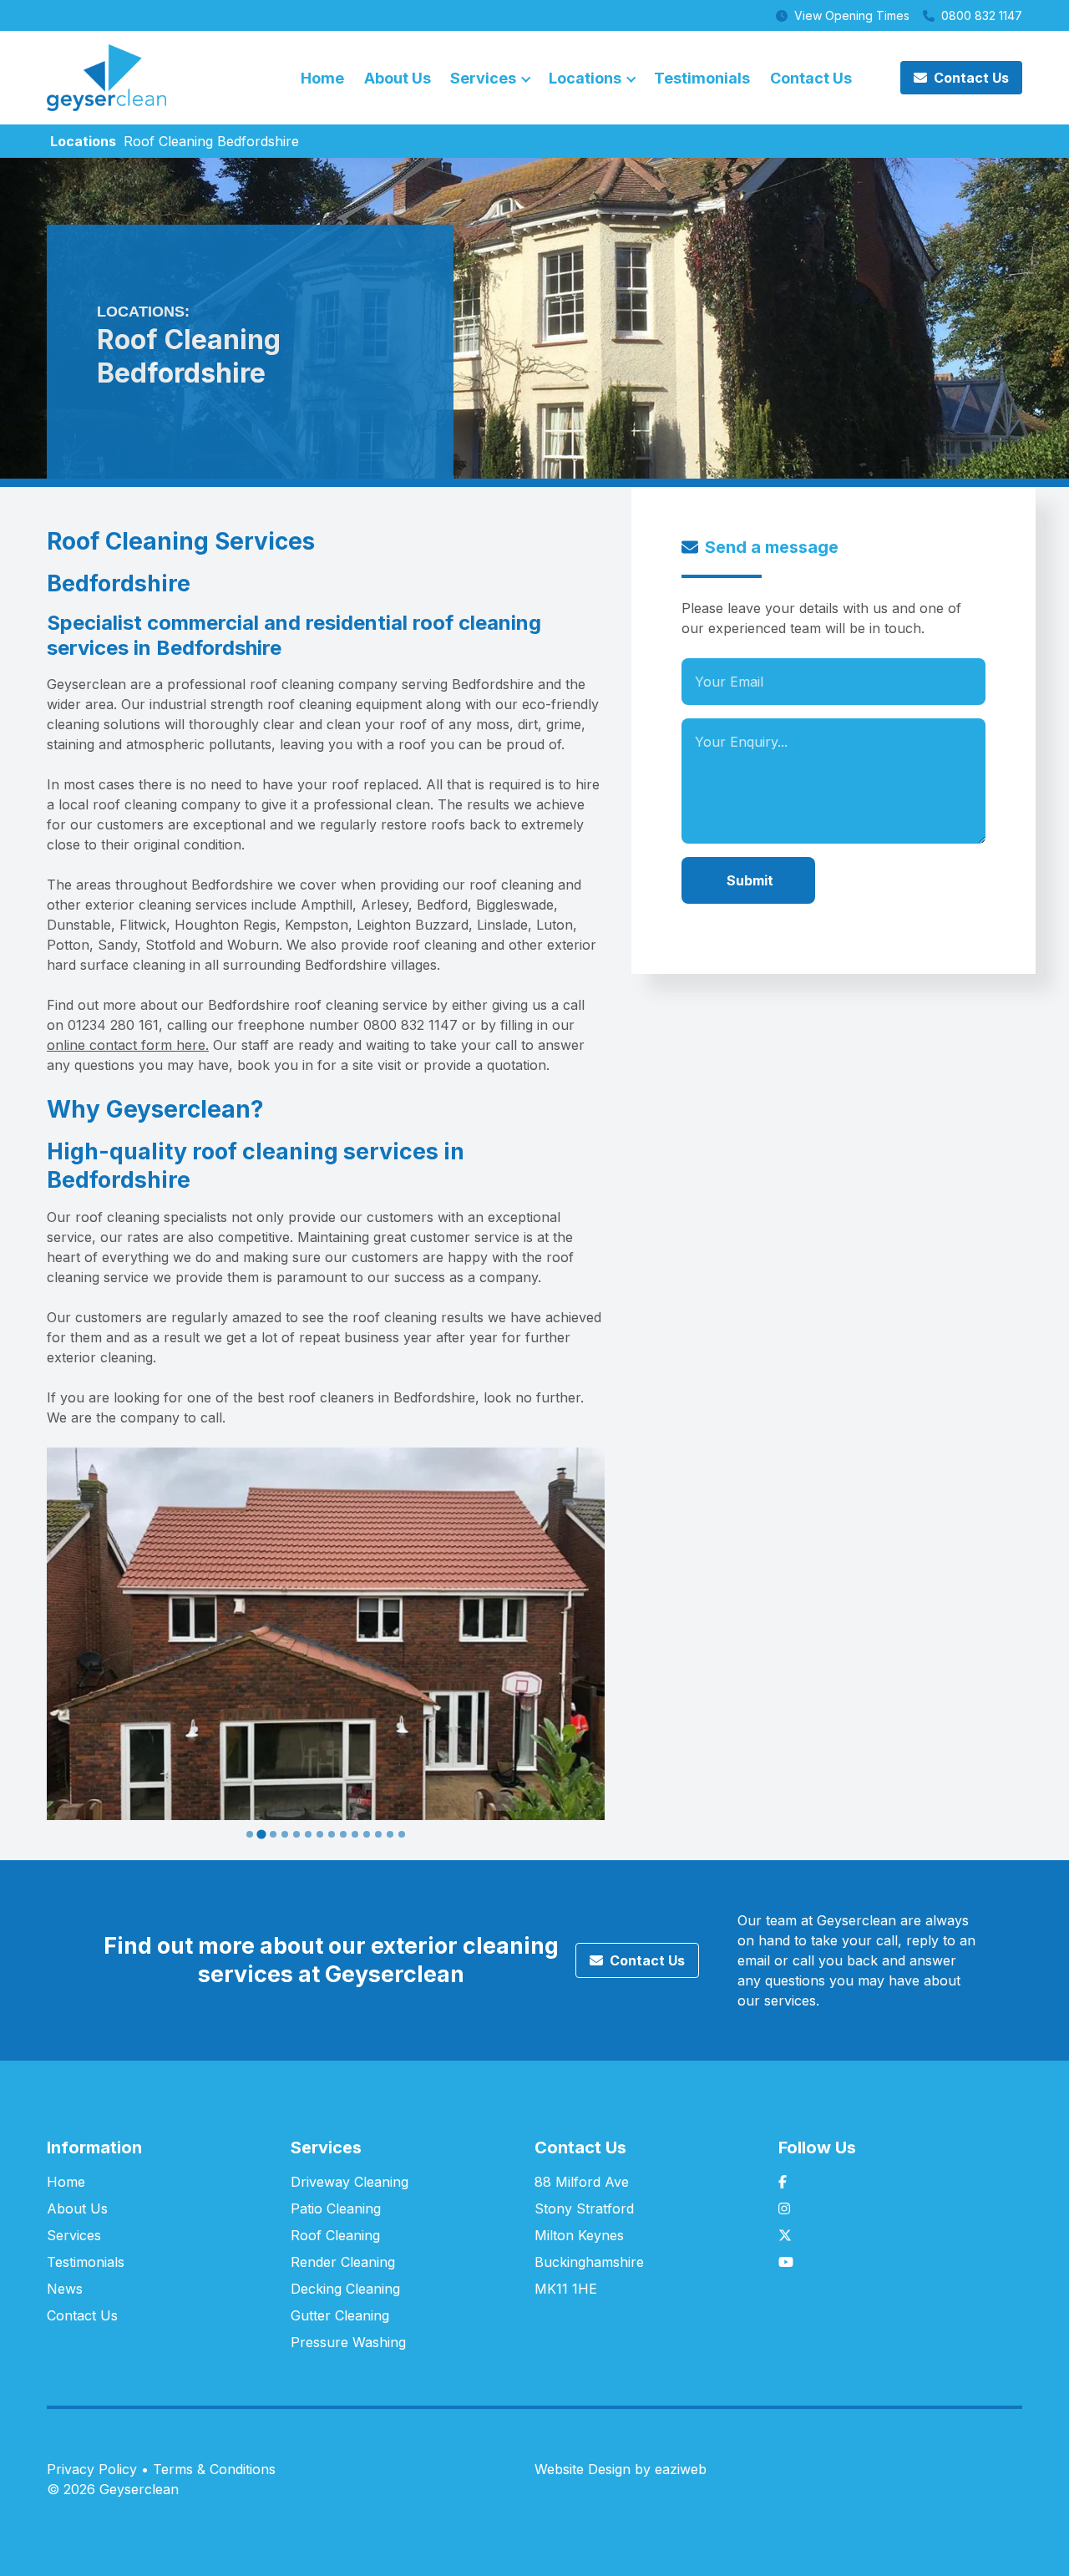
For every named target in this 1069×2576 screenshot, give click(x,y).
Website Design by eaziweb (621, 2469)
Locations (585, 78)
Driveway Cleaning (350, 2182)
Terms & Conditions (214, 2469)
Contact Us (811, 78)
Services (483, 78)
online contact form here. (128, 1045)
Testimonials (702, 78)
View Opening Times (852, 15)
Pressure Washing (348, 2342)
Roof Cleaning (335, 2235)
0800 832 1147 (982, 15)
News (65, 2289)
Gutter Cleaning (340, 2315)
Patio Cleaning (336, 2208)
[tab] (250, 1834)
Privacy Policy (92, 2469)
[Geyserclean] (106, 76)
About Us (398, 78)
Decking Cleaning (345, 2289)
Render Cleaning (343, 2262)
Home (322, 78)
